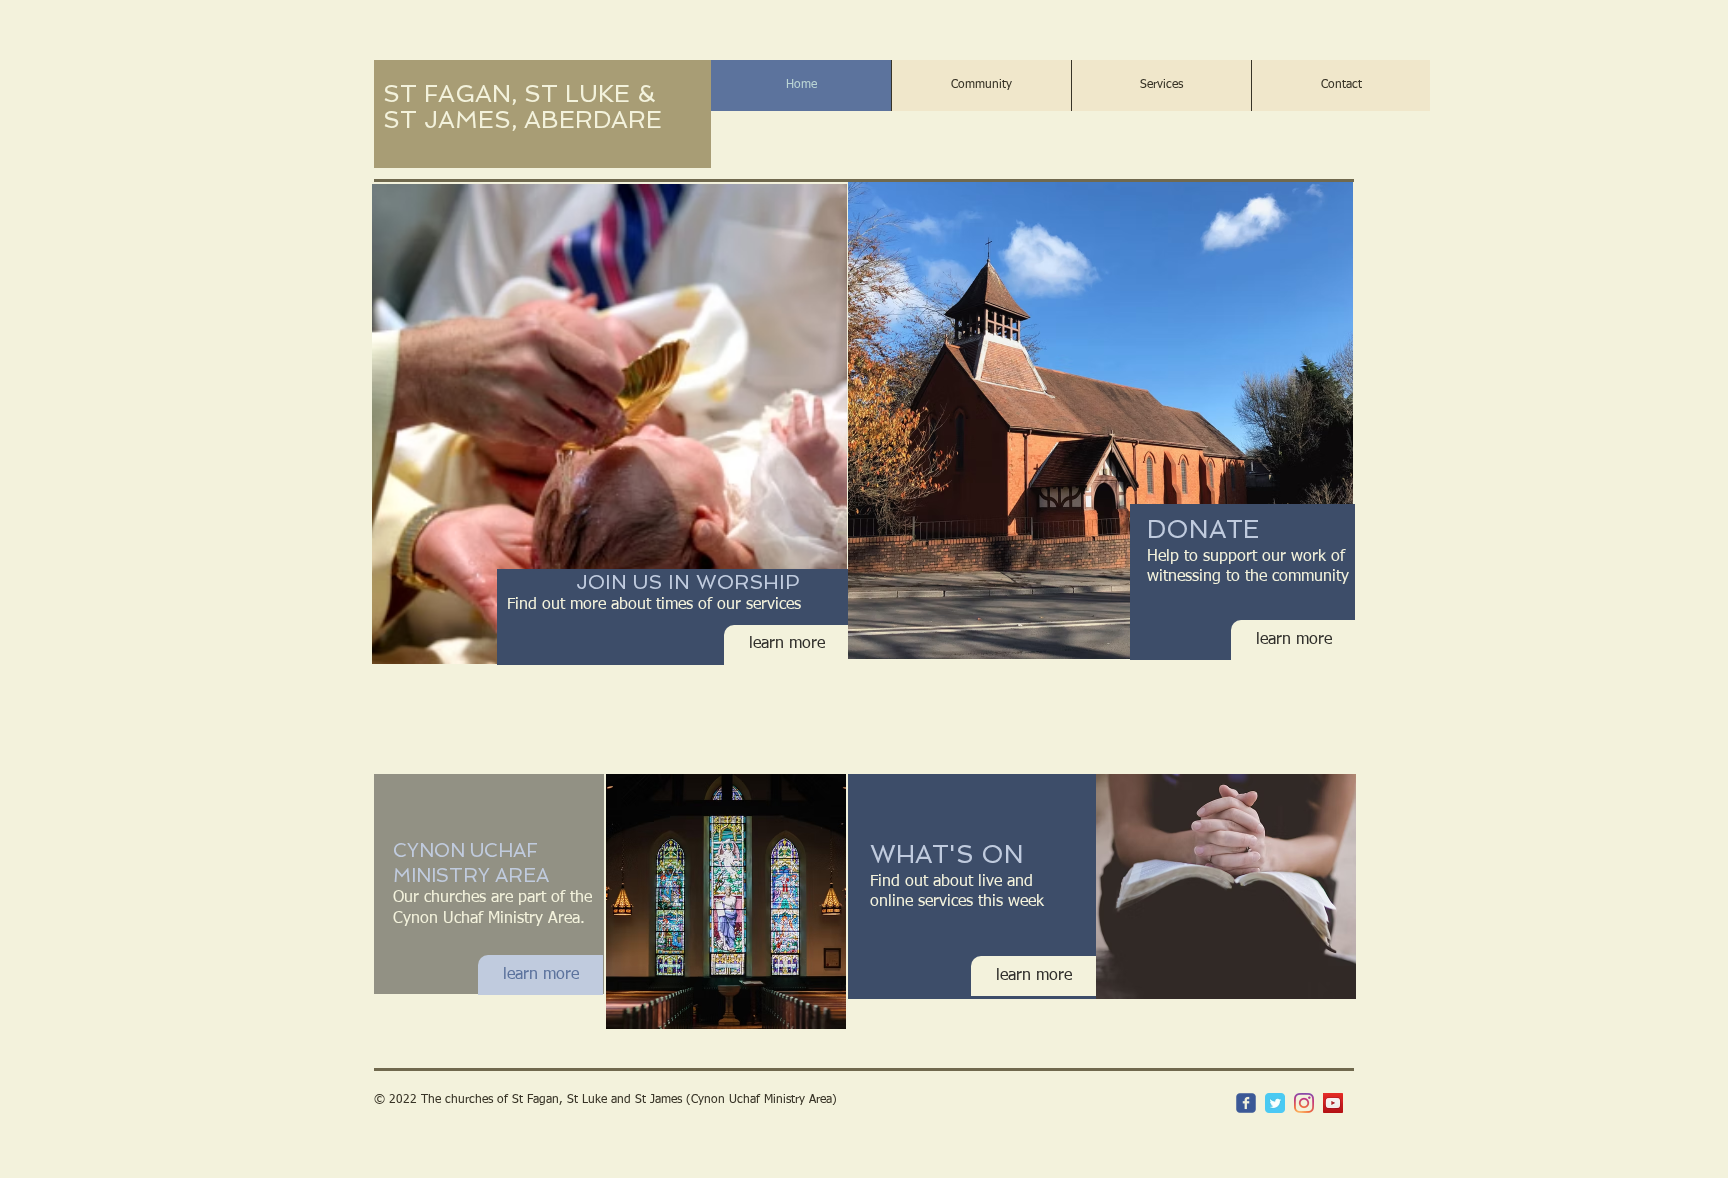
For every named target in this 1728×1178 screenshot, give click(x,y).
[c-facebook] (1246, 1103)
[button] (981, 85)
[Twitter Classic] (1275, 1103)
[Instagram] (1304, 1103)
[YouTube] (1333, 1103)
